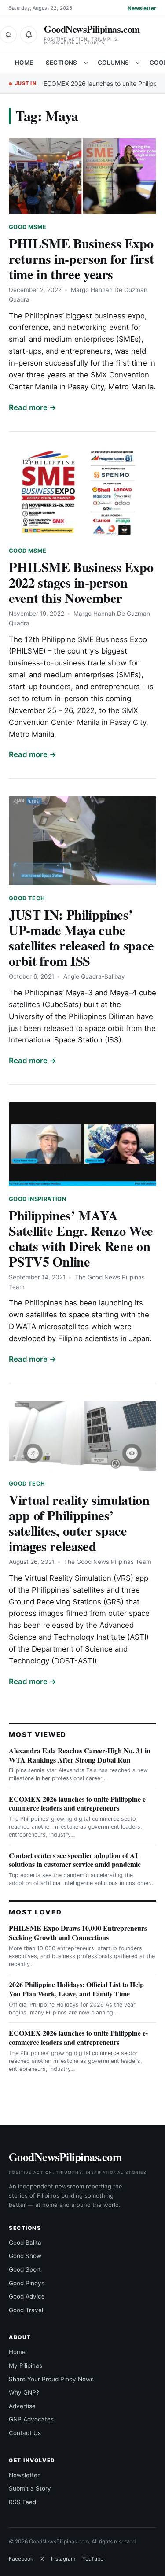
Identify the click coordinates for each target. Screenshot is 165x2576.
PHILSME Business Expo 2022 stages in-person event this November (81, 582)
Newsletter (142, 8)
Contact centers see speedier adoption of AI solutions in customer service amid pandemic (75, 1860)
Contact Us (25, 2433)
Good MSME (27, 227)
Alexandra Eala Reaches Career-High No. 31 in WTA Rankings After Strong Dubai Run (80, 1755)
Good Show (25, 2256)
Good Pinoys (27, 2283)
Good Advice (27, 2296)
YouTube (93, 2559)
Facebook (21, 2559)
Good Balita (25, 2243)
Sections (62, 63)
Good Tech (27, 898)
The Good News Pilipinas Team (108, 1562)
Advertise (22, 2406)
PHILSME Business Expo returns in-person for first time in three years (81, 259)
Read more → (33, 407)
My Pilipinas (26, 2365)
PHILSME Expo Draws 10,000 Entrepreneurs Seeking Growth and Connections (78, 1933)
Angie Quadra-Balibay (94, 976)
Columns (114, 63)
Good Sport (25, 2269)
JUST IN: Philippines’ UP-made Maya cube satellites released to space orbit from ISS (81, 937)
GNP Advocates (31, 2419)
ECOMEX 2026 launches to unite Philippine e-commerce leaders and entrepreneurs (78, 1804)
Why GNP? (24, 2392)
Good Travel (26, 2310)
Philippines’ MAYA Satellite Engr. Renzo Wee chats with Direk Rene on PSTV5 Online (81, 1238)
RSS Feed (22, 2502)
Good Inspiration (37, 1199)
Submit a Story (30, 2488)
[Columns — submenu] (138, 63)
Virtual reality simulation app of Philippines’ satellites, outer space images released (79, 1523)
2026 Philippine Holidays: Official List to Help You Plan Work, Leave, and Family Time (76, 1989)
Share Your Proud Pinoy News (51, 2379)
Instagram (63, 2559)
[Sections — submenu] (86, 63)
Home (24, 63)
